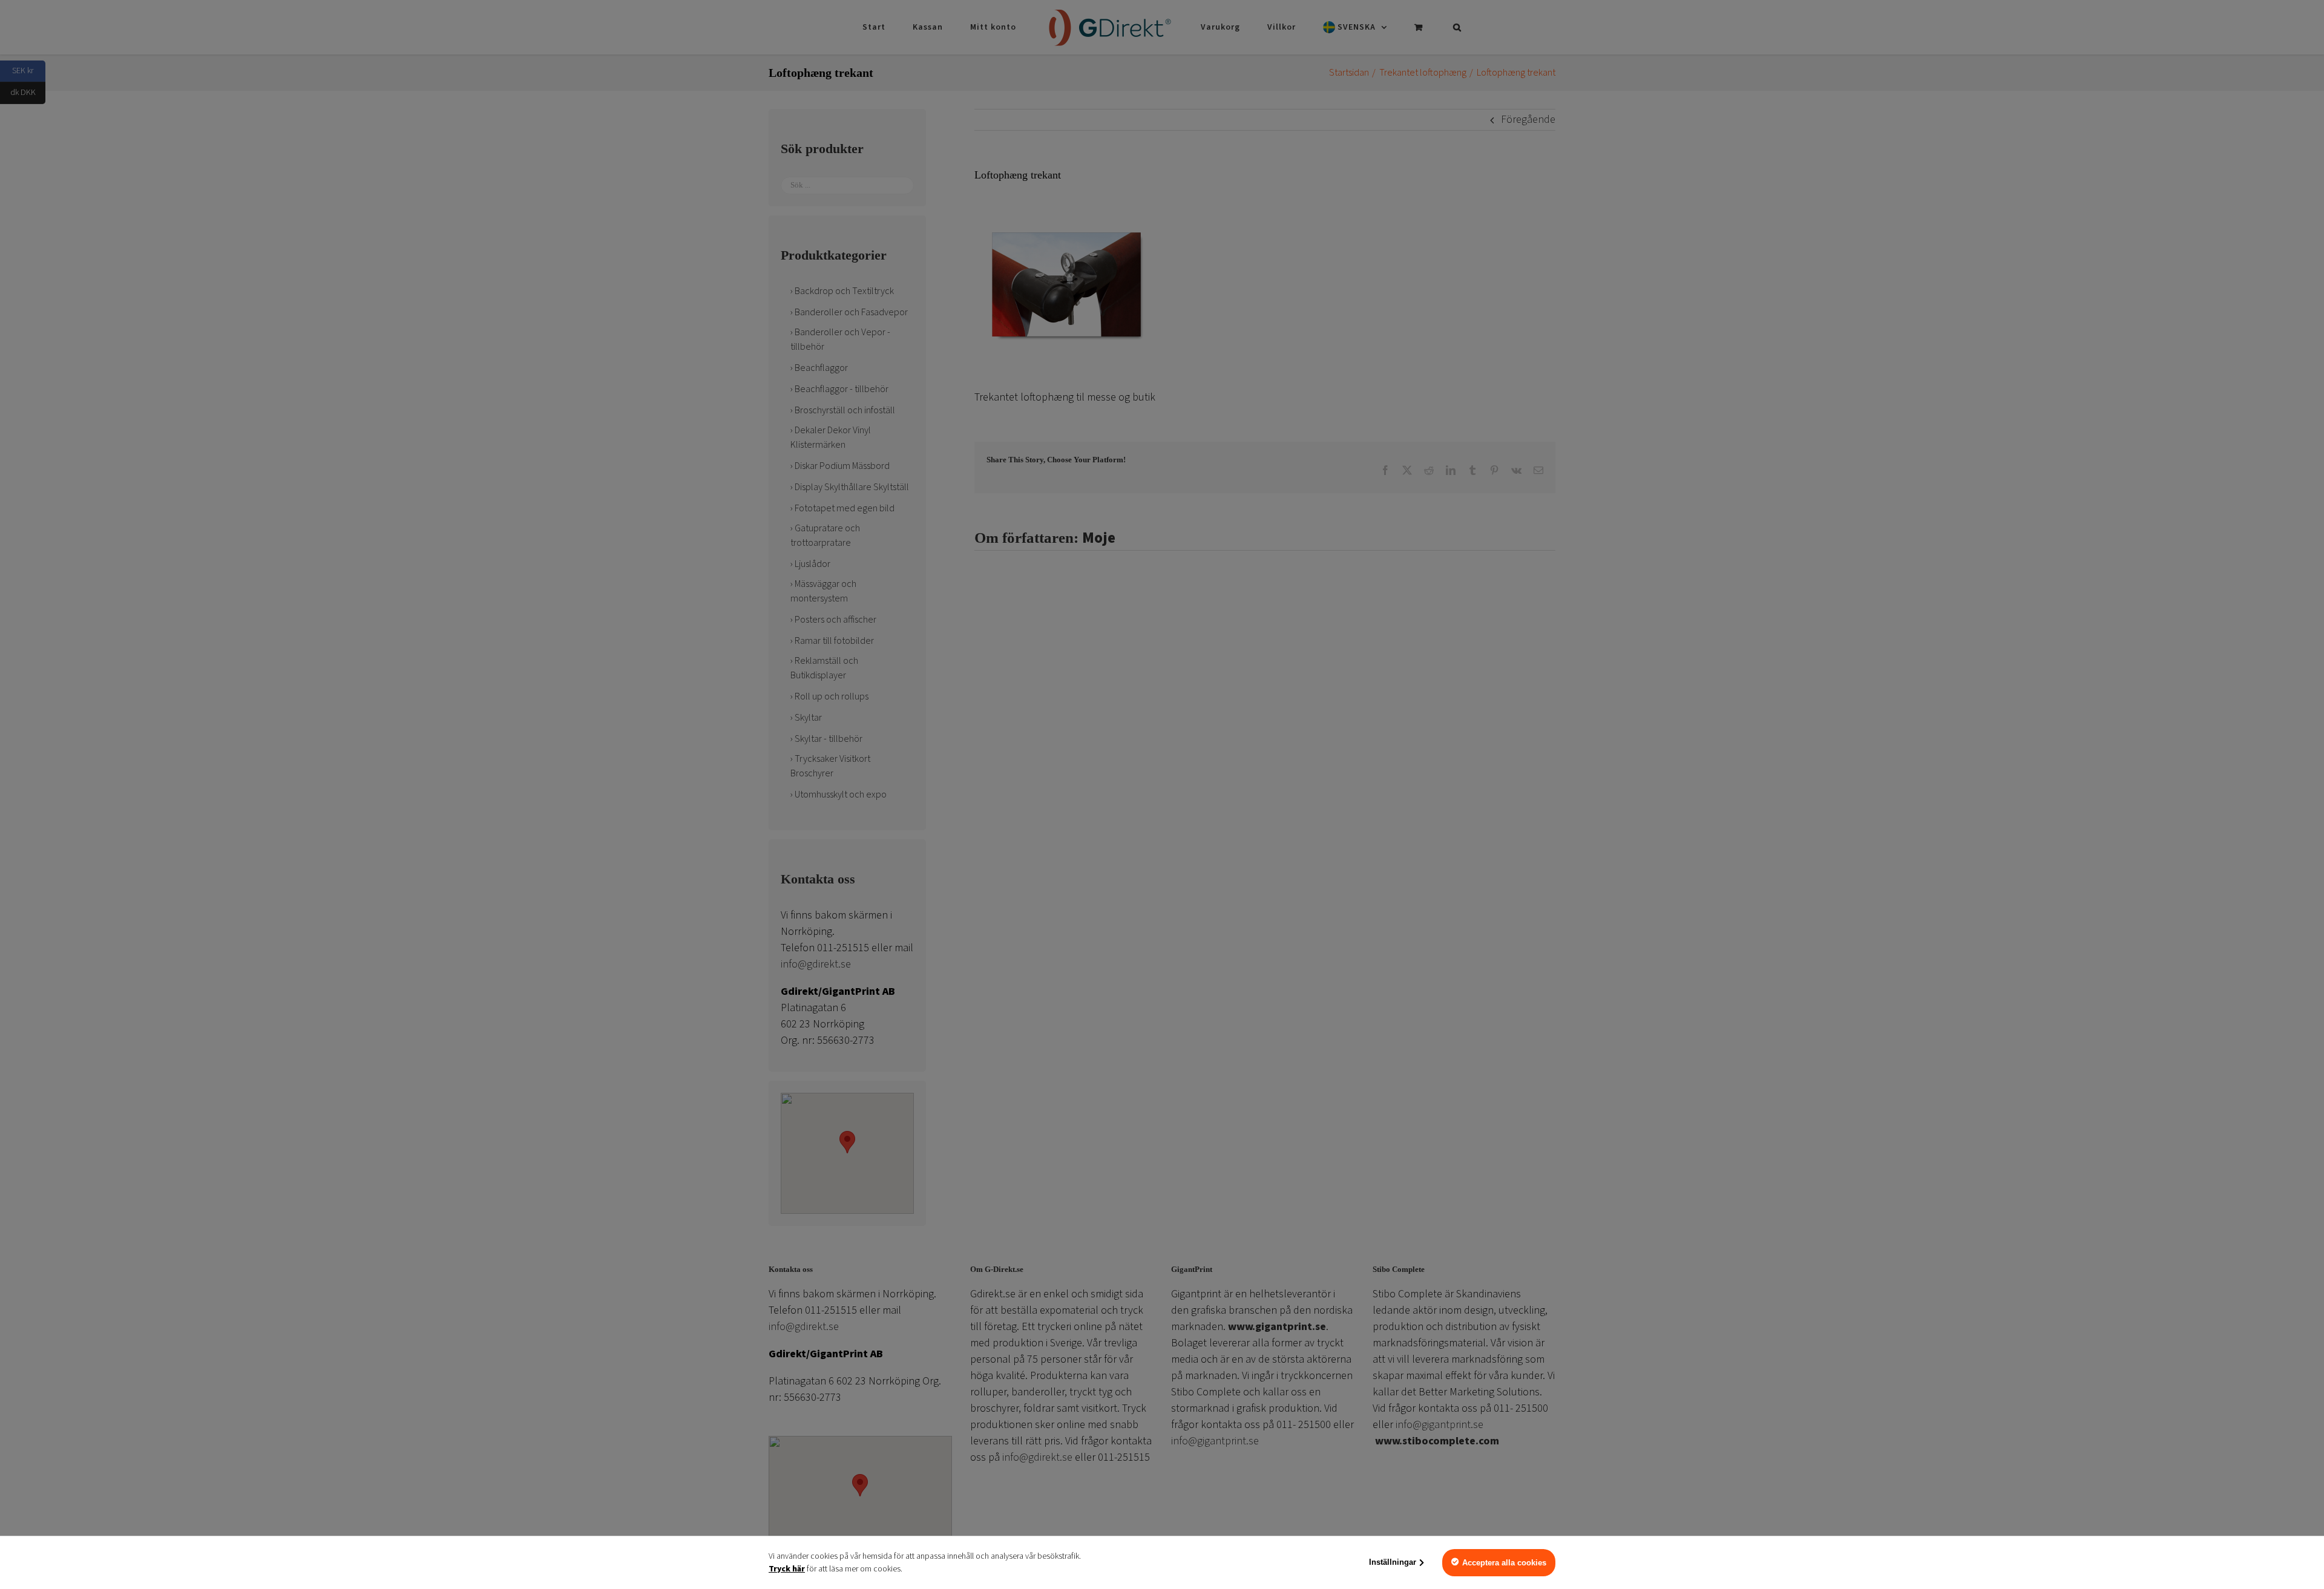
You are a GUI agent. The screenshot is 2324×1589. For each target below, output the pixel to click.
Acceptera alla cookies (1504, 1563)
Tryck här (787, 1569)
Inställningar (1393, 1562)
